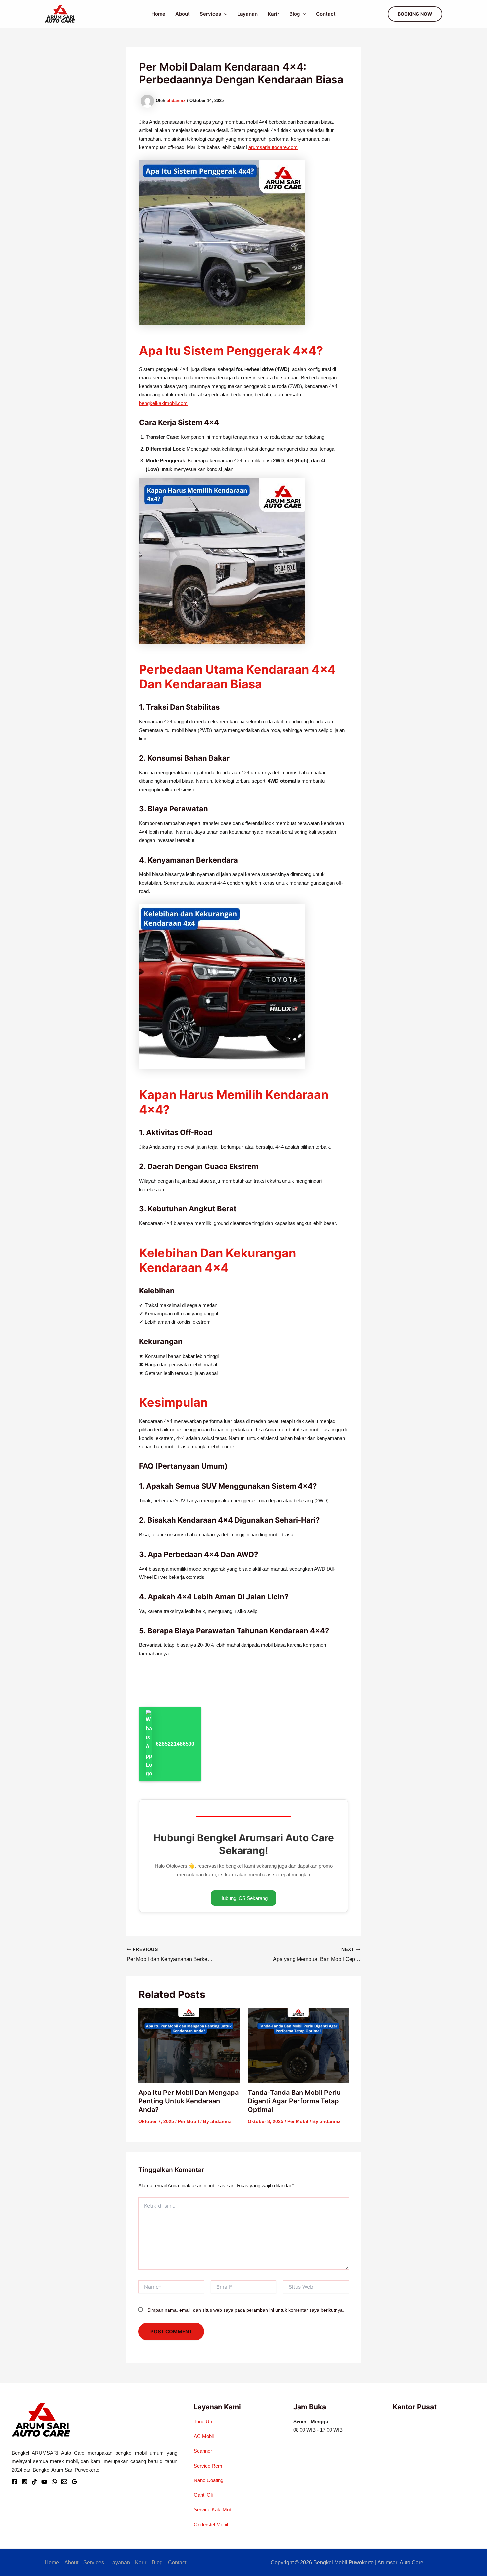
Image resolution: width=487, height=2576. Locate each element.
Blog (295, 14)
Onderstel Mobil (211, 2524)
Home (158, 14)
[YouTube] (44, 2482)
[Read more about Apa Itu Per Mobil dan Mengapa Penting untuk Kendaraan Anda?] (189, 2045)
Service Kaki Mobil (214, 2510)
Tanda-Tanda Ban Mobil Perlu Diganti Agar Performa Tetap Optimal (294, 2101)
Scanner (203, 2451)
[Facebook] (15, 2482)
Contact (326, 14)
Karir (273, 14)
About (183, 14)
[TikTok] (34, 2482)
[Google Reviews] (74, 2482)
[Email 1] (64, 2482)
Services (210, 14)
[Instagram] (25, 2482)
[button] (224, 14)
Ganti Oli (203, 2495)
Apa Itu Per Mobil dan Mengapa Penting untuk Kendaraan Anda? (189, 2101)
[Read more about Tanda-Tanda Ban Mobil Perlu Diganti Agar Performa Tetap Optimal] (298, 2045)
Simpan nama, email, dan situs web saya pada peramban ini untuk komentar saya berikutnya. (246, 2310)
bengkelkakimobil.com (163, 403)
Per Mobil (189, 2121)
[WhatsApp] (54, 2482)
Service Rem (208, 2466)
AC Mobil (204, 2436)
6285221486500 (175, 1744)
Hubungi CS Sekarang (243, 1898)
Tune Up (203, 2422)
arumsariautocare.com (273, 147)
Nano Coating (209, 2480)
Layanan (247, 14)
